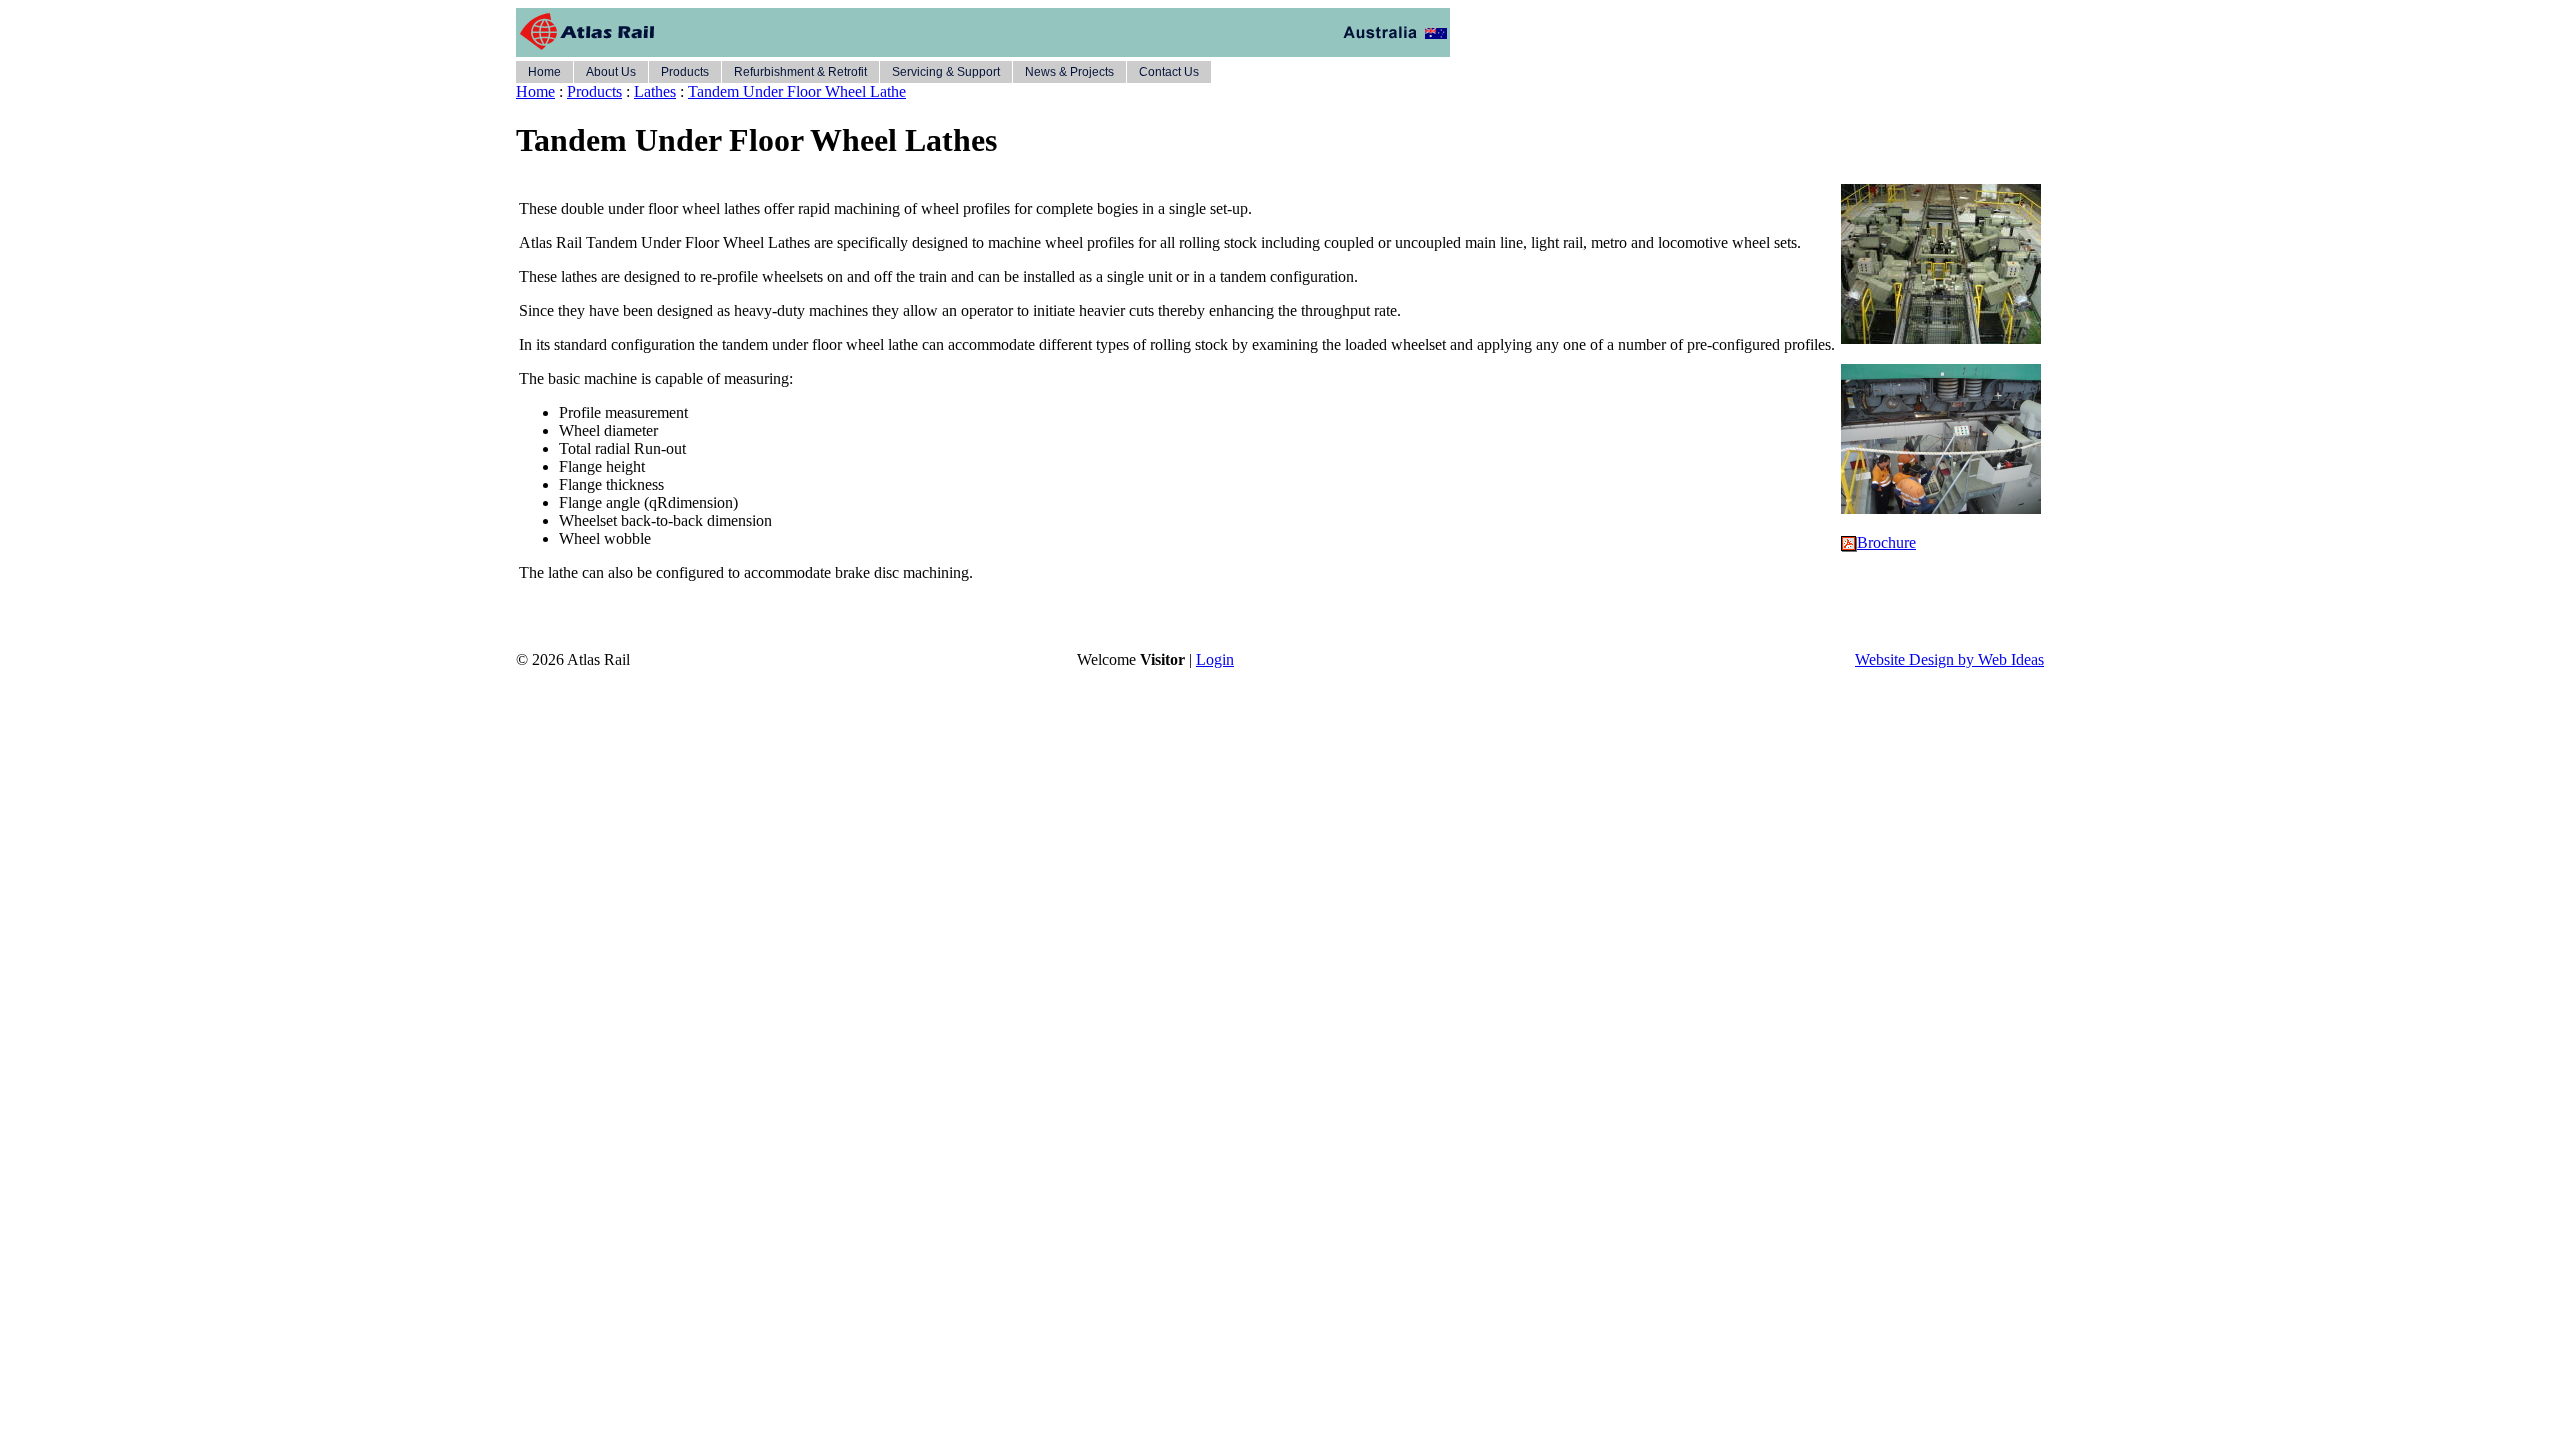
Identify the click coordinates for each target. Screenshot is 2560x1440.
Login (1215, 659)
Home (544, 72)
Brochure (1886, 542)
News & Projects (1069, 72)
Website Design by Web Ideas (1949, 659)
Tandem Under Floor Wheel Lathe (797, 91)
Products (685, 72)
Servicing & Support (946, 72)
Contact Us (1169, 72)
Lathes (655, 91)
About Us (611, 72)
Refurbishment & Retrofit (800, 72)
